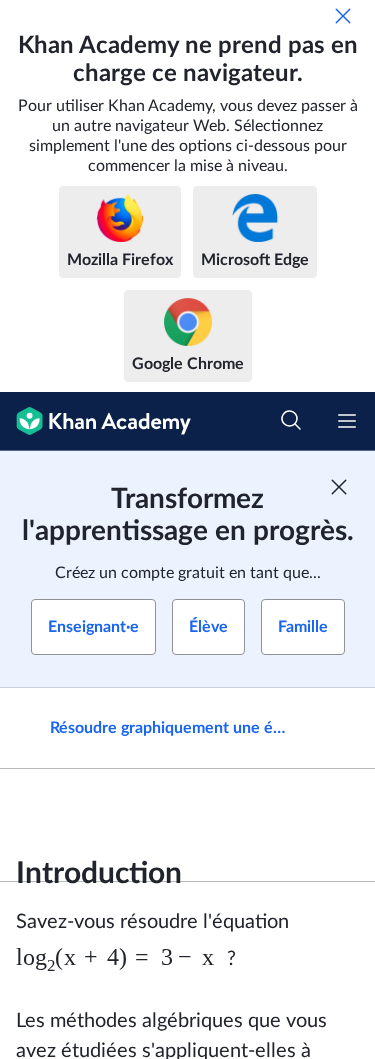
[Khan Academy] (95, 421)
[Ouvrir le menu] (347, 421)
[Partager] (338, 728)
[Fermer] (343, 16)
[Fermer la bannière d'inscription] (339, 487)
